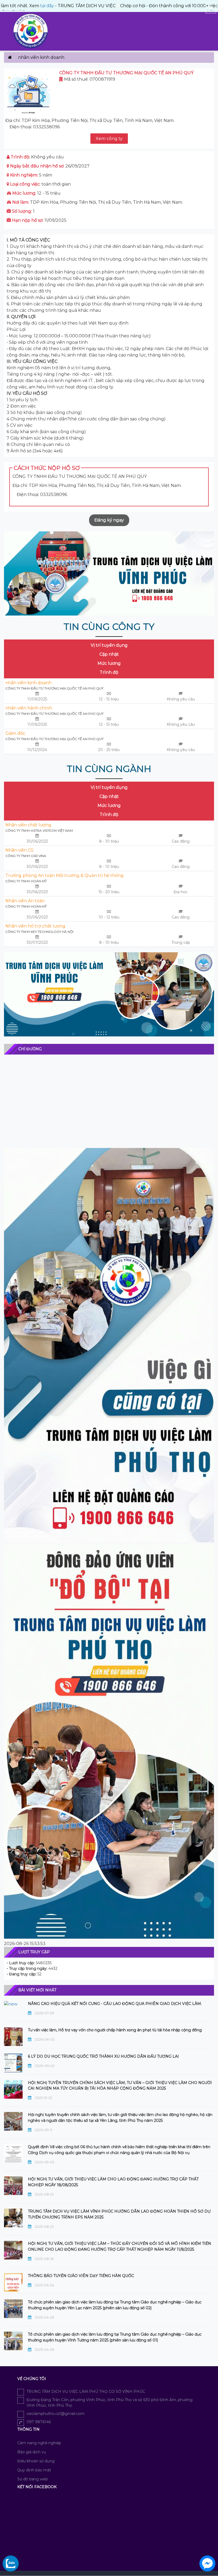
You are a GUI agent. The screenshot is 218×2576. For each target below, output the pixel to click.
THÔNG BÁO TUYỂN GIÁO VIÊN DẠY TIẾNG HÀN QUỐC (81, 2276)
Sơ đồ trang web (33, 2479)
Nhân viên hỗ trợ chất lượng (35, 926)
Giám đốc (15, 733)
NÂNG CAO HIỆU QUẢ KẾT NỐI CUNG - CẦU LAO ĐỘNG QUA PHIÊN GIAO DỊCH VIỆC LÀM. (115, 2004)
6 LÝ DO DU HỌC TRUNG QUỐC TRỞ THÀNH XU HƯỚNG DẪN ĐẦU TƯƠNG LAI (103, 2056)
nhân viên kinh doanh (28, 683)
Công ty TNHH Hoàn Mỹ (26, 881)
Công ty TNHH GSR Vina (26, 856)
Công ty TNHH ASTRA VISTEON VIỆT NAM (39, 830)
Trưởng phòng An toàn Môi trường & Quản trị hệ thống (64, 875)
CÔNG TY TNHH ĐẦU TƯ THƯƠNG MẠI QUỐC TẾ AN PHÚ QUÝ (54, 688)
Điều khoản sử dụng (36, 2461)
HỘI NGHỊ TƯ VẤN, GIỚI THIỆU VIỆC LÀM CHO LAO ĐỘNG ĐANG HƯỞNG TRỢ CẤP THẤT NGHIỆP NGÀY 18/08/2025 (113, 2182)
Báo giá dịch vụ (32, 2452)
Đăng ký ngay (109, 520)
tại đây (9, 6)
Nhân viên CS (19, 850)
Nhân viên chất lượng (28, 825)
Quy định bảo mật (34, 2470)
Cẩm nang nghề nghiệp (39, 2443)
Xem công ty (109, 139)
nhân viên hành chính (29, 708)
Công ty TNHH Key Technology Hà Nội (39, 932)
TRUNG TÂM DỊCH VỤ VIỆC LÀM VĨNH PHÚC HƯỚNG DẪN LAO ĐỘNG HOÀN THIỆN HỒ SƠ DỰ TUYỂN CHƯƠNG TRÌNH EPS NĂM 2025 (119, 2214)
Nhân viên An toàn (25, 901)
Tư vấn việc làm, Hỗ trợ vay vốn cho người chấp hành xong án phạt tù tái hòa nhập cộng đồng (115, 2030)
